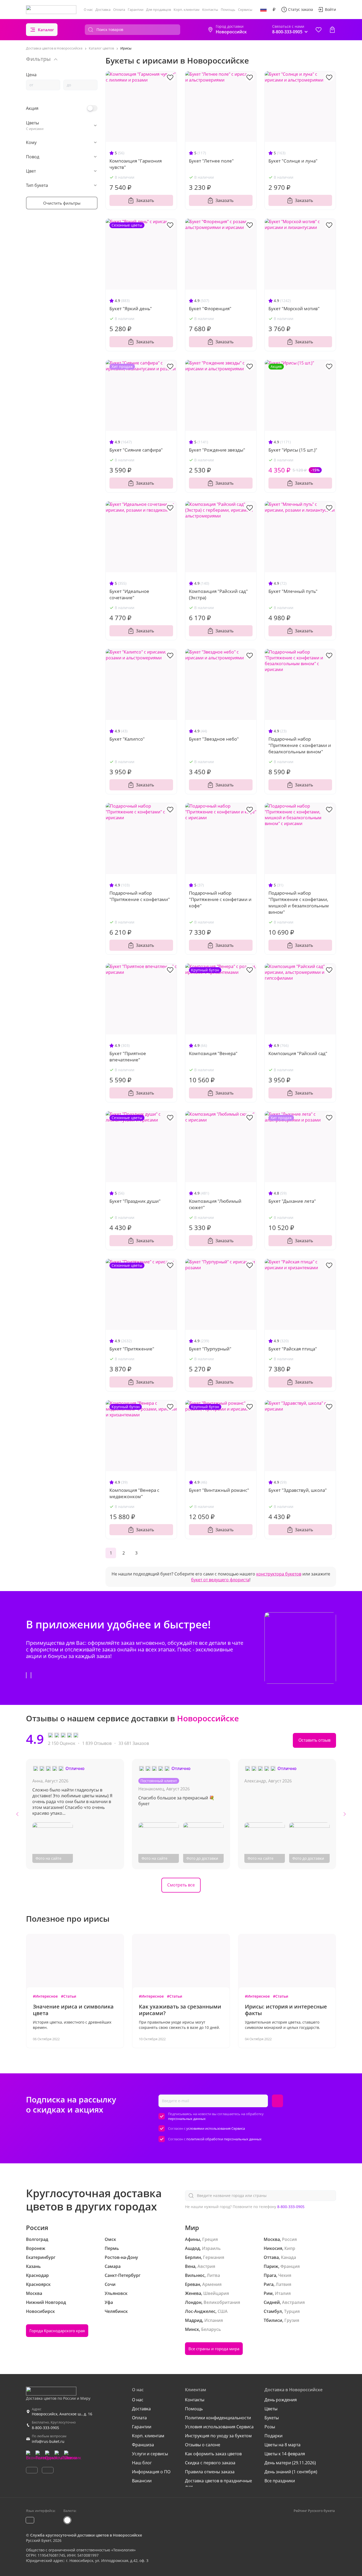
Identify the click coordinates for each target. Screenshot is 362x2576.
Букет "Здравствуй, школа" (298, 1490)
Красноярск (38, 2284)
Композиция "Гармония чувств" (136, 164)
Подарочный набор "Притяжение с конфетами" (140, 896)
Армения (212, 2284)
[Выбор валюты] (274, 10)
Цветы (271, 2409)
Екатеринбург (41, 2257)
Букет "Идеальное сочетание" (129, 594)
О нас (88, 10)
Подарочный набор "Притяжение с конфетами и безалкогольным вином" (300, 745)
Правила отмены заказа (210, 2472)
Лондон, (194, 2302)
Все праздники (280, 2481)
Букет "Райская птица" (293, 1349)
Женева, (194, 2293)
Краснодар (37, 2275)
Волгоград (37, 2239)
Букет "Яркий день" (131, 309)
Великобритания (222, 2302)
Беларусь (211, 2329)
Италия (283, 2293)
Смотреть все (181, 1885)
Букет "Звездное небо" (214, 739)
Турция (292, 2311)
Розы (270, 2427)
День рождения (281, 2400)
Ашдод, (193, 2248)
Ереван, (193, 2284)
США (223, 2311)
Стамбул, (273, 2311)
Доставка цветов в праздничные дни (218, 2484)
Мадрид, (194, 2320)
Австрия (206, 2266)
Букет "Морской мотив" (294, 309)
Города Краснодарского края (57, 2331)
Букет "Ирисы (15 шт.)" (293, 450)
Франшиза (143, 2445)
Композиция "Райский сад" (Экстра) (218, 594)
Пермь (112, 2248)
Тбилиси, (273, 2320)
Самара (113, 2266)
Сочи (110, 2284)
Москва (34, 2293)
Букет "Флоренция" (210, 309)
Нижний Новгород (46, 2302)
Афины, (193, 2239)
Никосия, (273, 2248)
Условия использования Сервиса (219, 2427)
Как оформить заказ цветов (213, 2454)
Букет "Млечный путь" (293, 591)
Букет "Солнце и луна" (293, 161)
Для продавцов (158, 10)
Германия (214, 2257)
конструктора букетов (279, 1574)
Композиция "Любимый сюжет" (215, 1204)
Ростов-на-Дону (121, 2257)
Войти (330, 9)
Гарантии (136, 10)
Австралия (293, 2302)
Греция (210, 2239)
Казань (33, 2266)
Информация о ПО (151, 2472)
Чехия (285, 2275)
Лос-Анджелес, (201, 2311)
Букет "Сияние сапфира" (136, 450)
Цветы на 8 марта (282, 2445)
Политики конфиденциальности (218, 2418)
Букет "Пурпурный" (210, 1349)
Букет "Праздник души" (135, 1201)
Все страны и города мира (214, 2349)
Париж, (271, 2266)
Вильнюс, (195, 2275)
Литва (213, 2275)
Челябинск (116, 2311)
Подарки (273, 2436)
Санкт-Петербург (123, 2275)
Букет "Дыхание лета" (292, 1201)
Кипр (290, 2248)
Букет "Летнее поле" (211, 161)
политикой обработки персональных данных (224, 2139)
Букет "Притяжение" (132, 1349)
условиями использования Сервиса (216, 2128)
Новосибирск (40, 2311)
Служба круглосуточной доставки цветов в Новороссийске (86, 2535)
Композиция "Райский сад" (298, 1053)
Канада (288, 2257)
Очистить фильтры (62, 203)
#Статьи (69, 1996)
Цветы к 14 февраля (285, 2454)
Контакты (210, 10)
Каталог (46, 30)
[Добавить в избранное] (170, 77)
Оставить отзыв (314, 1740)
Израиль (211, 2248)
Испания (214, 2320)
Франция (290, 2266)
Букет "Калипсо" (127, 739)
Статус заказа (301, 9)
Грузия (292, 2320)
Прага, (270, 2275)
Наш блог (142, 2463)
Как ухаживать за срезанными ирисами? (180, 2010)
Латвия (283, 2284)
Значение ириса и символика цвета (73, 2010)
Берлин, (193, 2257)
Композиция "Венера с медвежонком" (134, 1493)
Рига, (269, 2284)
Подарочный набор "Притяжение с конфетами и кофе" (220, 899)
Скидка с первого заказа (210, 2463)
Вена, (191, 2266)
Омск (110, 2239)
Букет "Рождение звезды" (217, 450)
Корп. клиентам (187, 10)
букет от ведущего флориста (220, 1580)
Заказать (145, 200)
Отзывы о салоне (203, 2445)
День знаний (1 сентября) (291, 2472)
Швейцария (216, 2293)
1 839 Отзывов (97, 1743)
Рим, (269, 2293)
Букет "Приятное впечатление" (128, 1057)
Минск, (193, 2329)
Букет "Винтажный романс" (219, 1490)
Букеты (272, 2418)
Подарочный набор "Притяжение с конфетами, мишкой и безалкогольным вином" (299, 902)
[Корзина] (332, 30)
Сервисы (245, 10)
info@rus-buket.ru (48, 2441)
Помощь (228, 10)
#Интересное (45, 1996)
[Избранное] (319, 30)
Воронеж (36, 2248)
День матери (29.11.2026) (290, 2463)
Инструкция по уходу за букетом (218, 2436)
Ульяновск (116, 2293)
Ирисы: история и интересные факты (286, 2010)
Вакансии (142, 2481)
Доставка (103, 10)
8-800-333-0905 (291, 2207)
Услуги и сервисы (150, 2454)
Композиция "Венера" (213, 1053)
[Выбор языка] (263, 10)
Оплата (119, 10)
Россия (289, 2239)
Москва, (272, 2239)
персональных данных (187, 2119)
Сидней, (272, 2302)
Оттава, (272, 2257)
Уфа (109, 2302)
